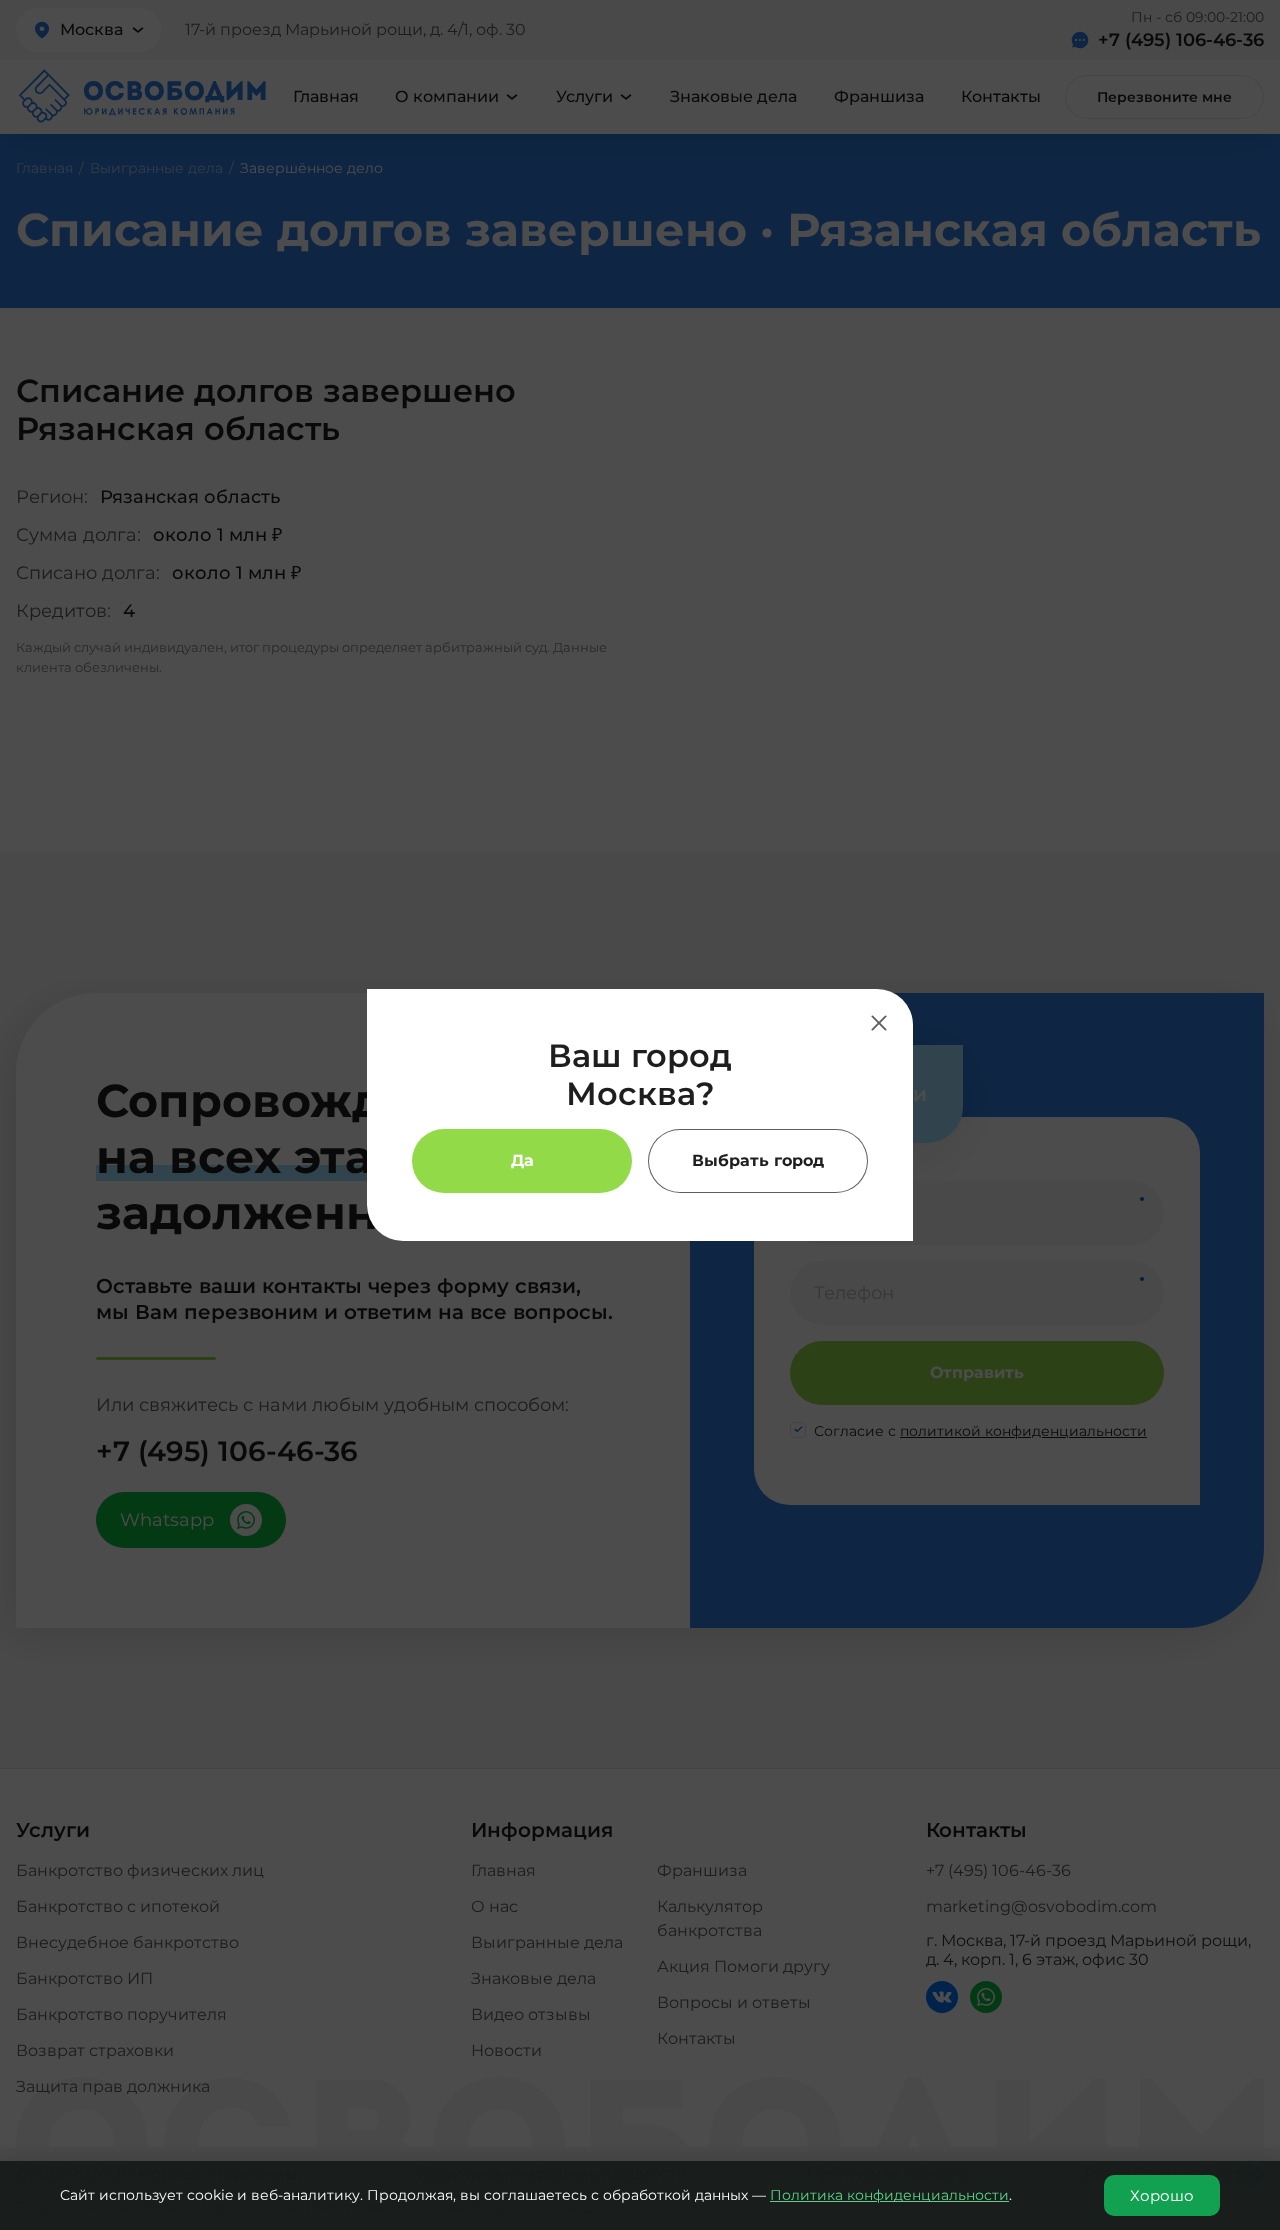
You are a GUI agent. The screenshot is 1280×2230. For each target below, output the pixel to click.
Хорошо (1162, 2195)
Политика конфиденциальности (889, 2195)
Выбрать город (758, 1160)
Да (522, 1160)
